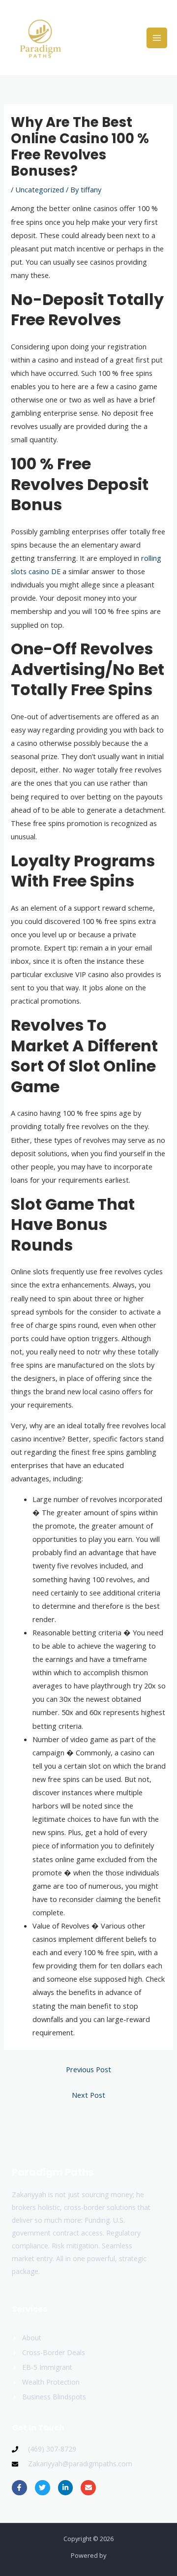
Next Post (88, 2095)
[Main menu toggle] (157, 38)
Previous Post (88, 2069)
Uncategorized (40, 189)
